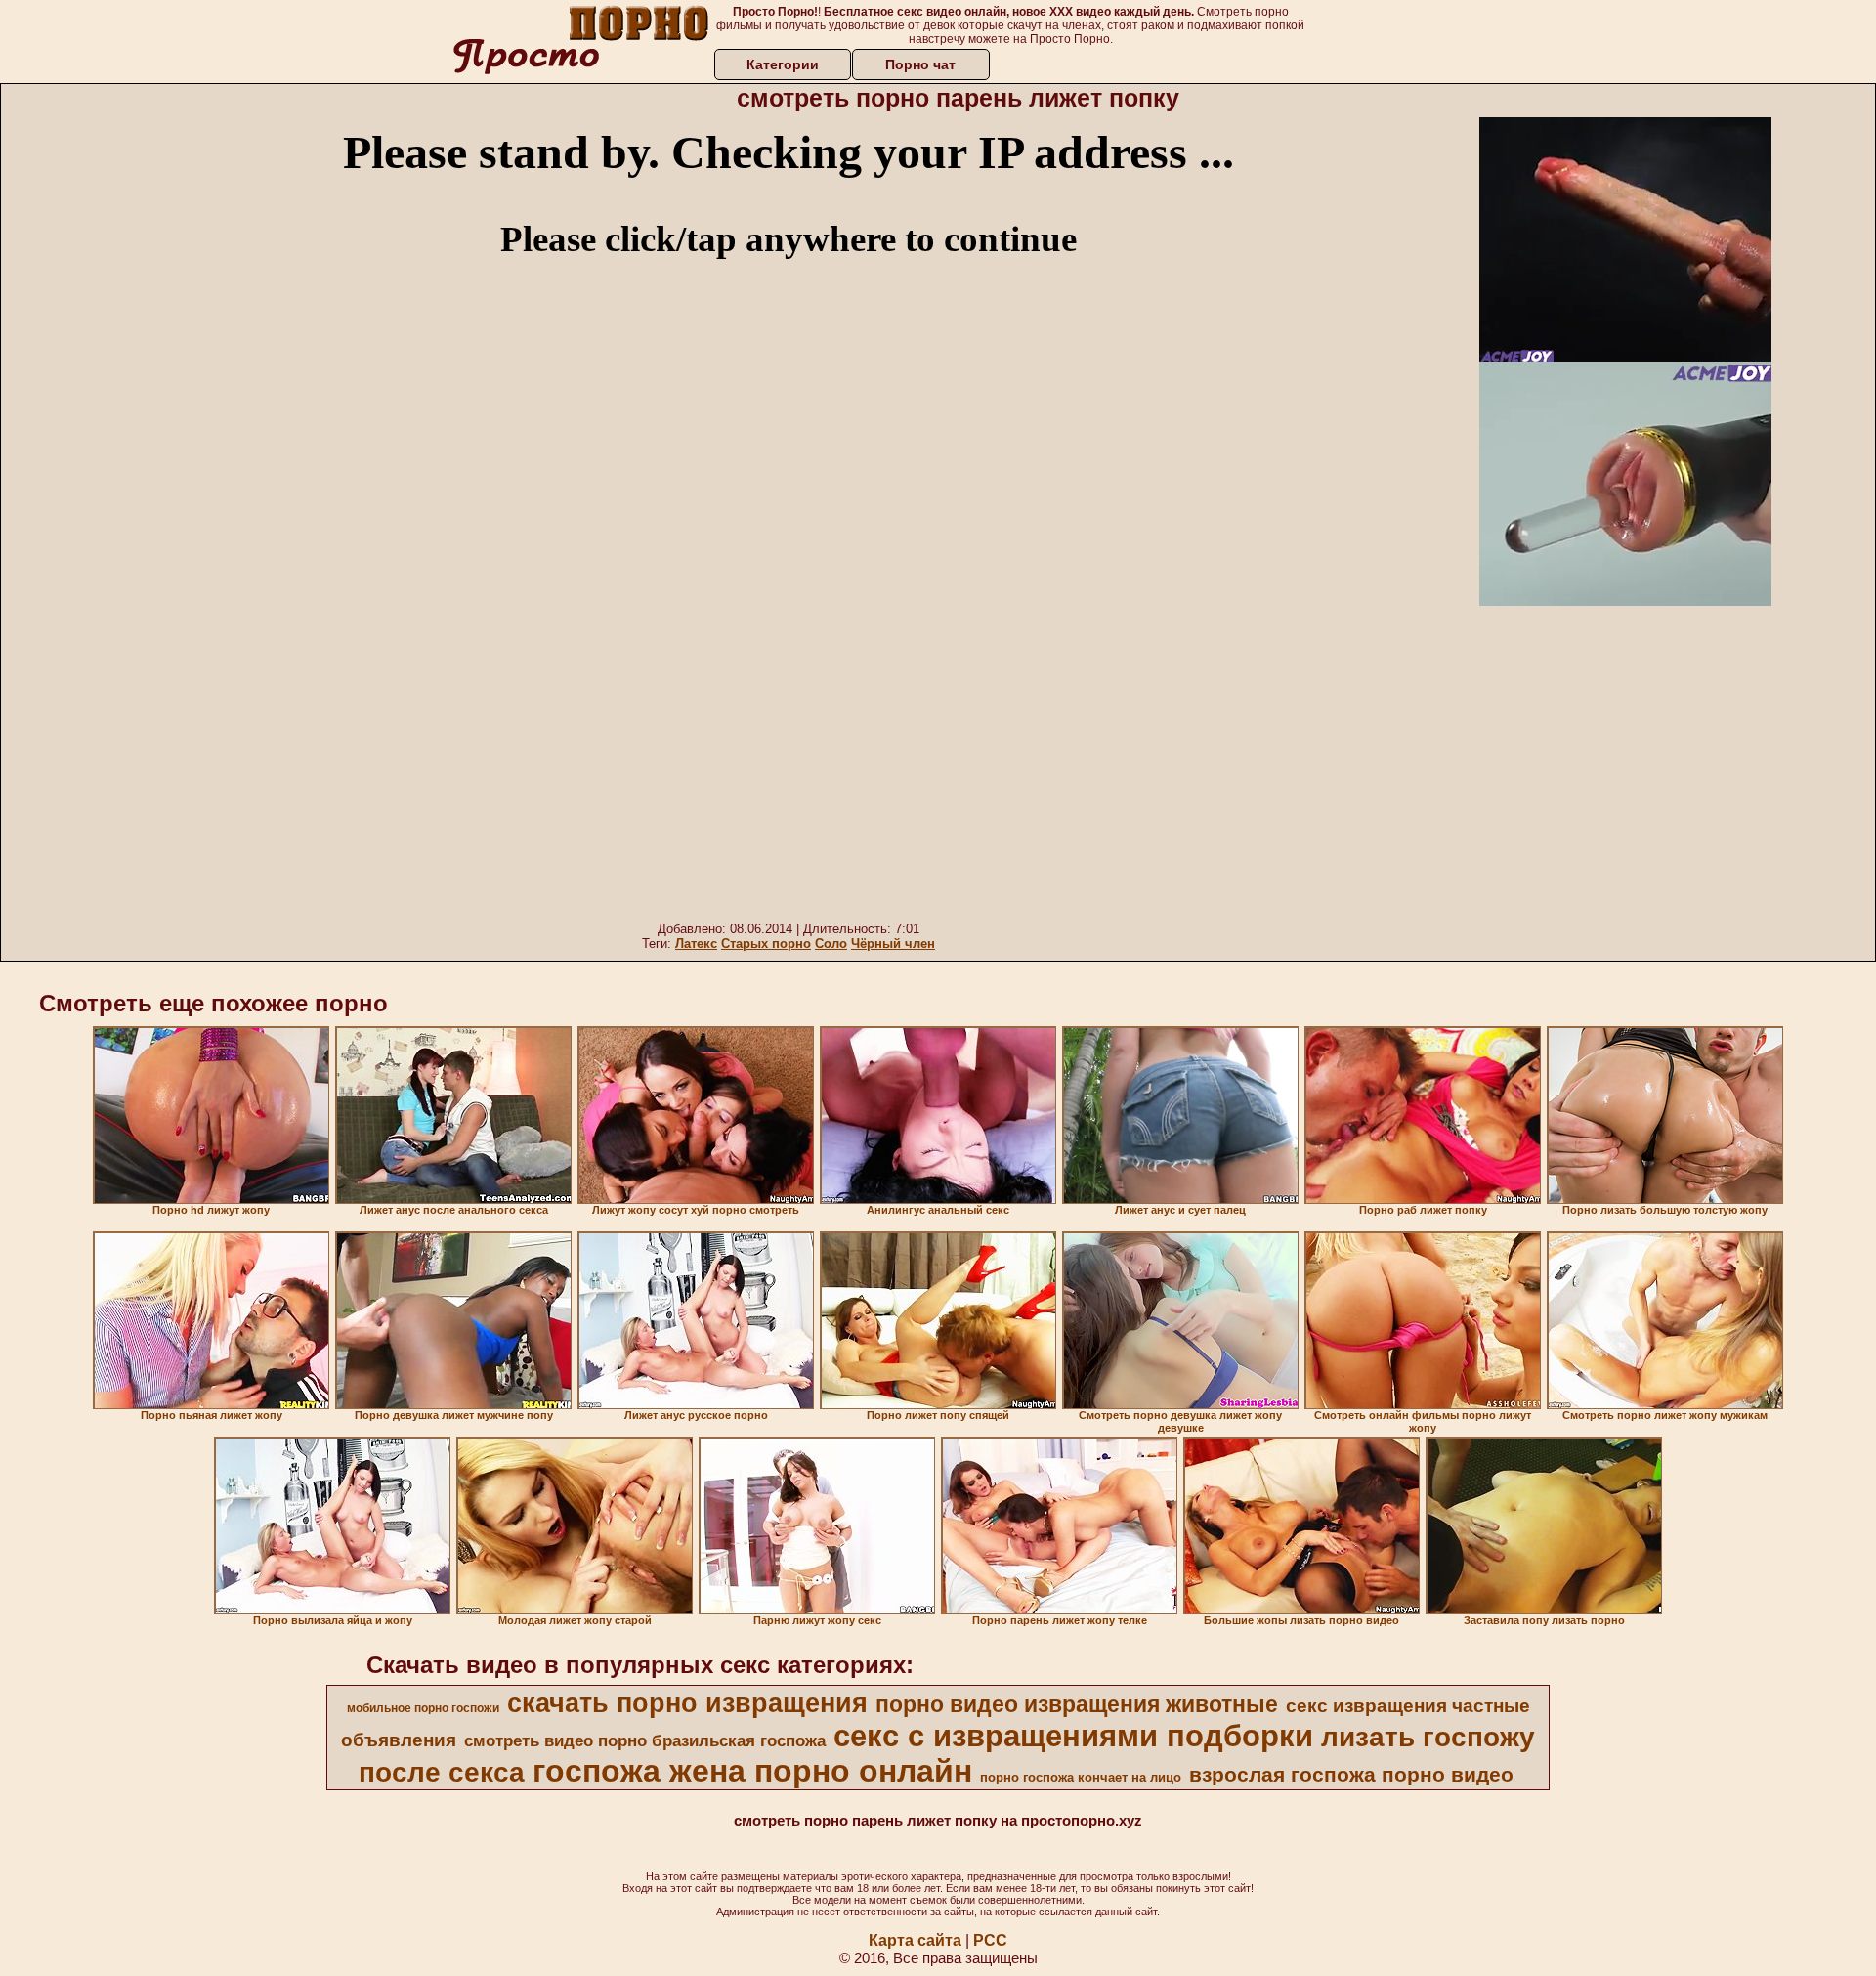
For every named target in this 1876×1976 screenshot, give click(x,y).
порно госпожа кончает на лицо (1081, 1777)
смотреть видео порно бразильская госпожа (645, 1740)
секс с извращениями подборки (1073, 1736)
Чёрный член (893, 944)
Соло (831, 944)
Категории (783, 64)
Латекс (696, 944)
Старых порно (766, 944)
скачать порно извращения (687, 1703)
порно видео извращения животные (1077, 1704)
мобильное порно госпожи (423, 1708)
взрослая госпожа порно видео (1351, 1775)
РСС (990, 1940)
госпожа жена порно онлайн (752, 1771)
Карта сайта (915, 1940)
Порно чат (920, 64)
